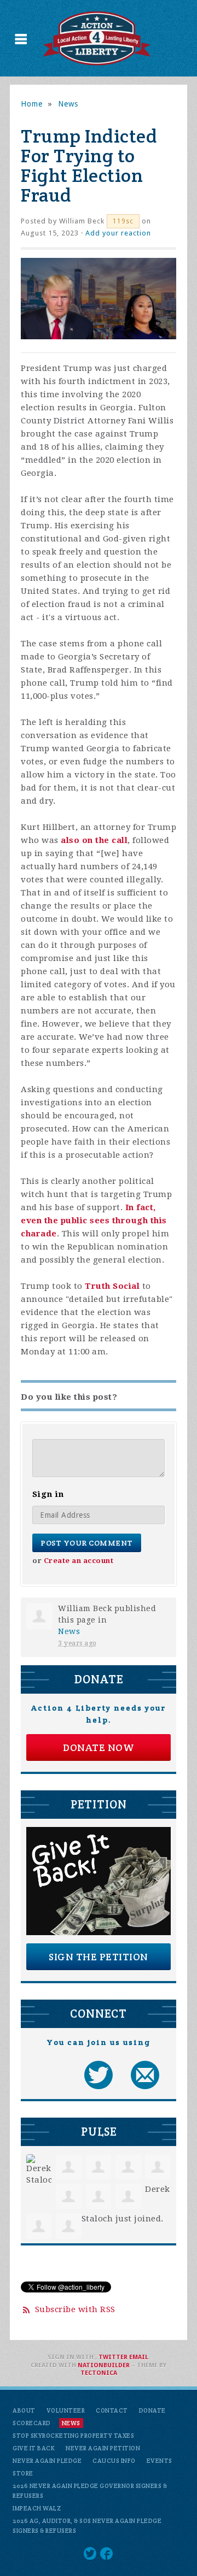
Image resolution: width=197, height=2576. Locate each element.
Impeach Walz (37, 2508)
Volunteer (66, 2410)
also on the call (94, 840)
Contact (112, 2410)
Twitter (113, 2357)
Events (160, 2461)
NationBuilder (104, 2365)
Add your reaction (118, 233)
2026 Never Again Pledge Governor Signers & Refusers (90, 2491)
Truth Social (112, 1286)
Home (32, 104)
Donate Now (99, 1747)
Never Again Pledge (47, 2461)
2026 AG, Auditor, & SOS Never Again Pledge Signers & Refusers (87, 2526)
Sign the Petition (99, 1957)
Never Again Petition (103, 2448)
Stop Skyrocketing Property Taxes (73, 2436)
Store (23, 2473)
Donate (152, 2410)
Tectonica (99, 2373)
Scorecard (32, 2423)
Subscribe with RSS (75, 2309)
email (139, 2357)
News (68, 104)
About (24, 2410)
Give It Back (34, 2448)
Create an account (79, 1561)
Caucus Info (114, 2461)
